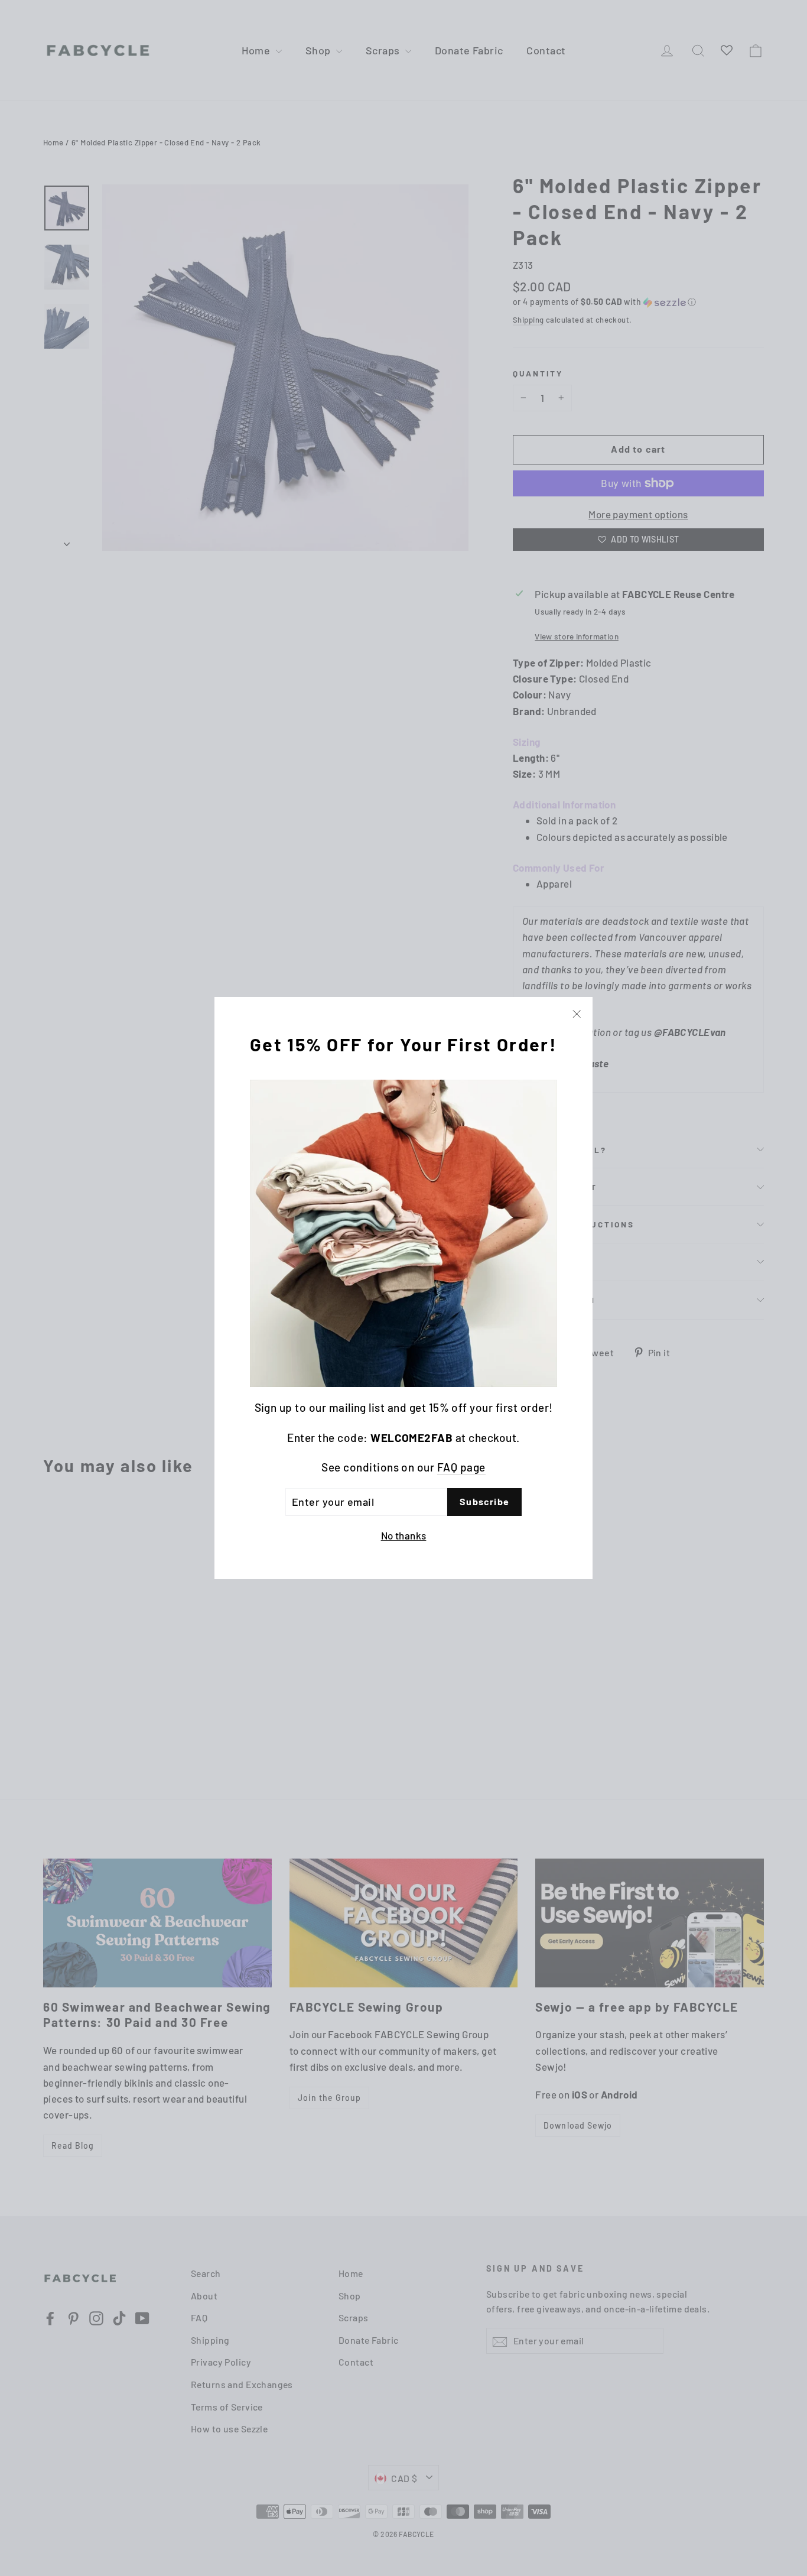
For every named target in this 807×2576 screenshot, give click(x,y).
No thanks (404, 1535)
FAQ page (461, 1467)
